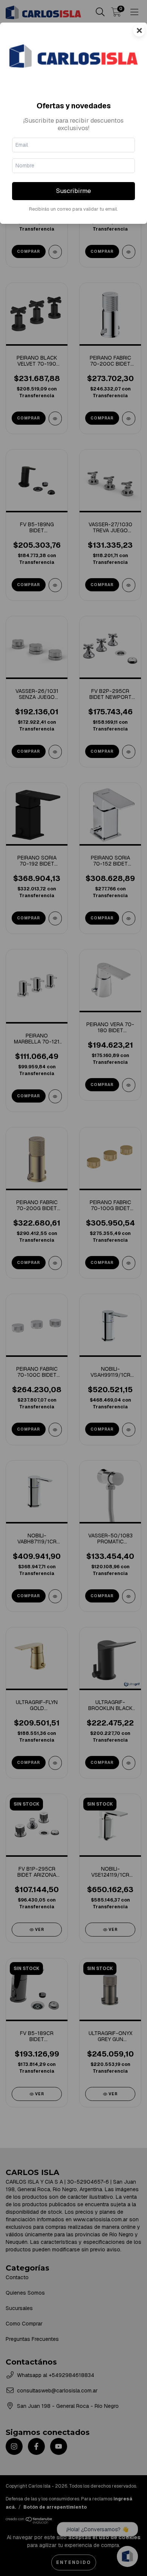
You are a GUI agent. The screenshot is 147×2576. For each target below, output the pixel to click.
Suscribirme (73, 191)
